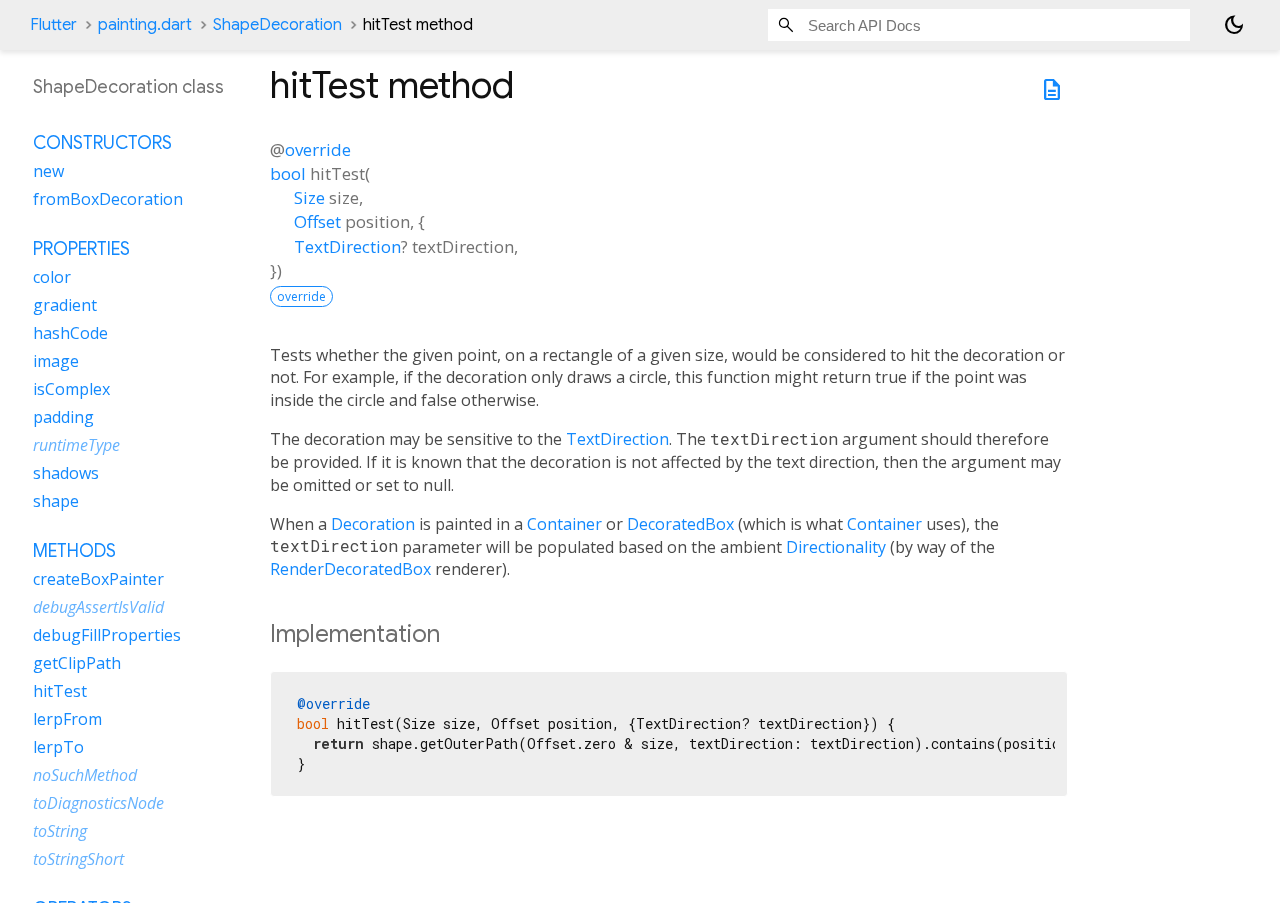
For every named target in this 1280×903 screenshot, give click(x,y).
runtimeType (76, 445)
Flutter (53, 25)
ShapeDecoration (277, 25)
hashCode (70, 333)
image (56, 361)
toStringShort (78, 859)
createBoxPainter (98, 579)
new (48, 171)
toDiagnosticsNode (98, 803)
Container (564, 524)
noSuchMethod (85, 775)
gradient (65, 305)
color (52, 277)
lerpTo (58, 747)
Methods (74, 551)
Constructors (102, 143)
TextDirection (347, 246)
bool (288, 173)
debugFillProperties (107, 635)
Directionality (836, 547)
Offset (317, 221)
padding (63, 417)
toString (60, 831)
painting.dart (145, 25)
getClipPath (77, 663)
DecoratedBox (680, 524)
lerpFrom (67, 719)
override (318, 149)
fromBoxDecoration (108, 199)
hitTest (60, 691)
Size (309, 197)
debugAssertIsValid (98, 607)
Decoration (373, 524)
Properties (81, 249)
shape (56, 501)
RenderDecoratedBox (350, 569)
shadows (66, 473)
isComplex (71, 389)
